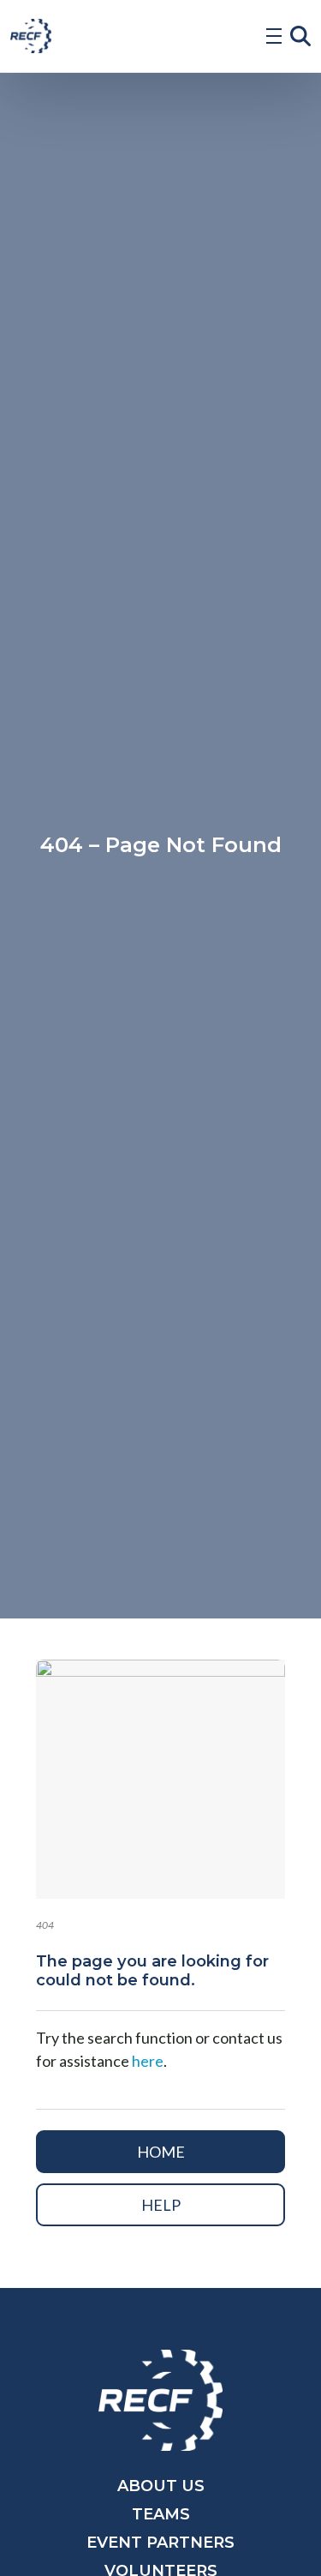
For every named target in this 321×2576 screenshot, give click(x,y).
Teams (161, 2514)
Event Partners (160, 2543)
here (148, 2061)
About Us (161, 2486)
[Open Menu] (274, 36)
